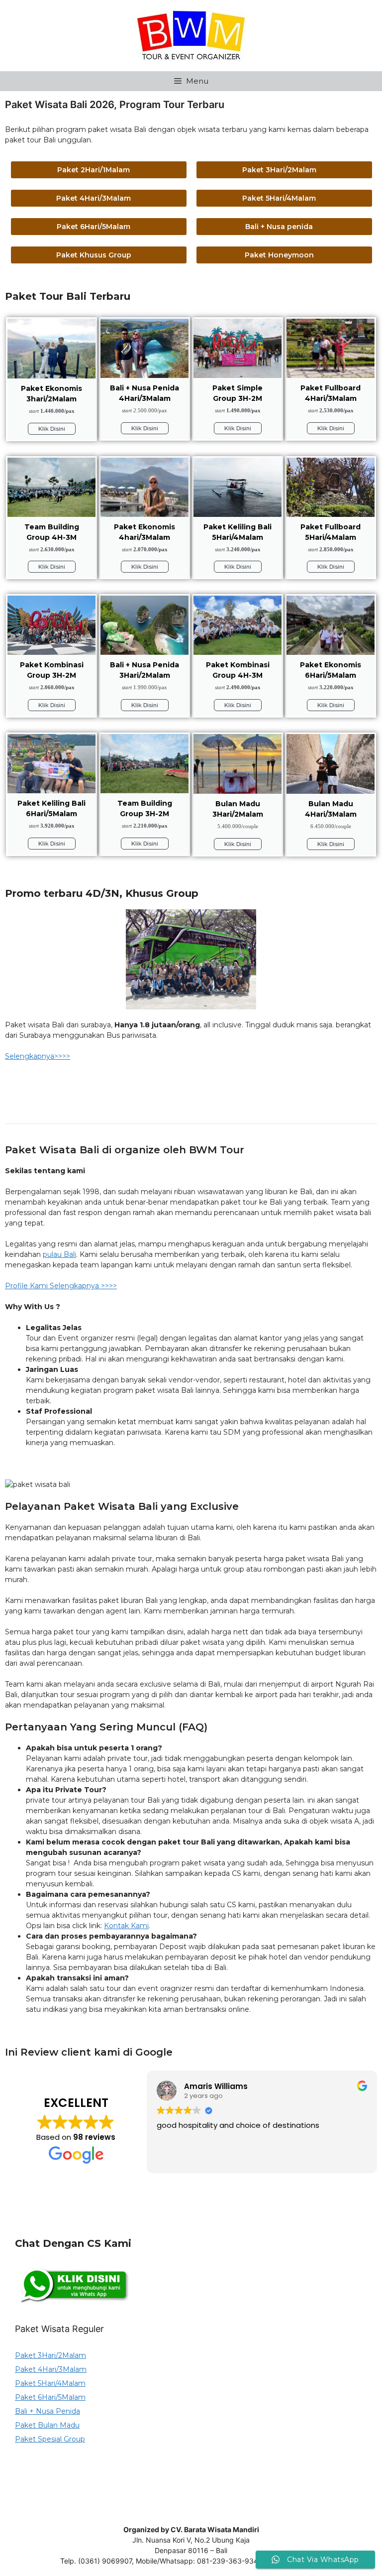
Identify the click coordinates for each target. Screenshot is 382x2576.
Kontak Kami (126, 1926)
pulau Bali (59, 1254)
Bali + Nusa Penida (48, 2411)
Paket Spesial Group (50, 2439)
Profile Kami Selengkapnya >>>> (61, 1286)
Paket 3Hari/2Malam (50, 2355)
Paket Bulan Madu (47, 2425)
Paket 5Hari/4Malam (50, 2383)
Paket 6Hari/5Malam (50, 2397)
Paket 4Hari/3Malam (51, 2369)
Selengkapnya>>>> (38, 1056)
